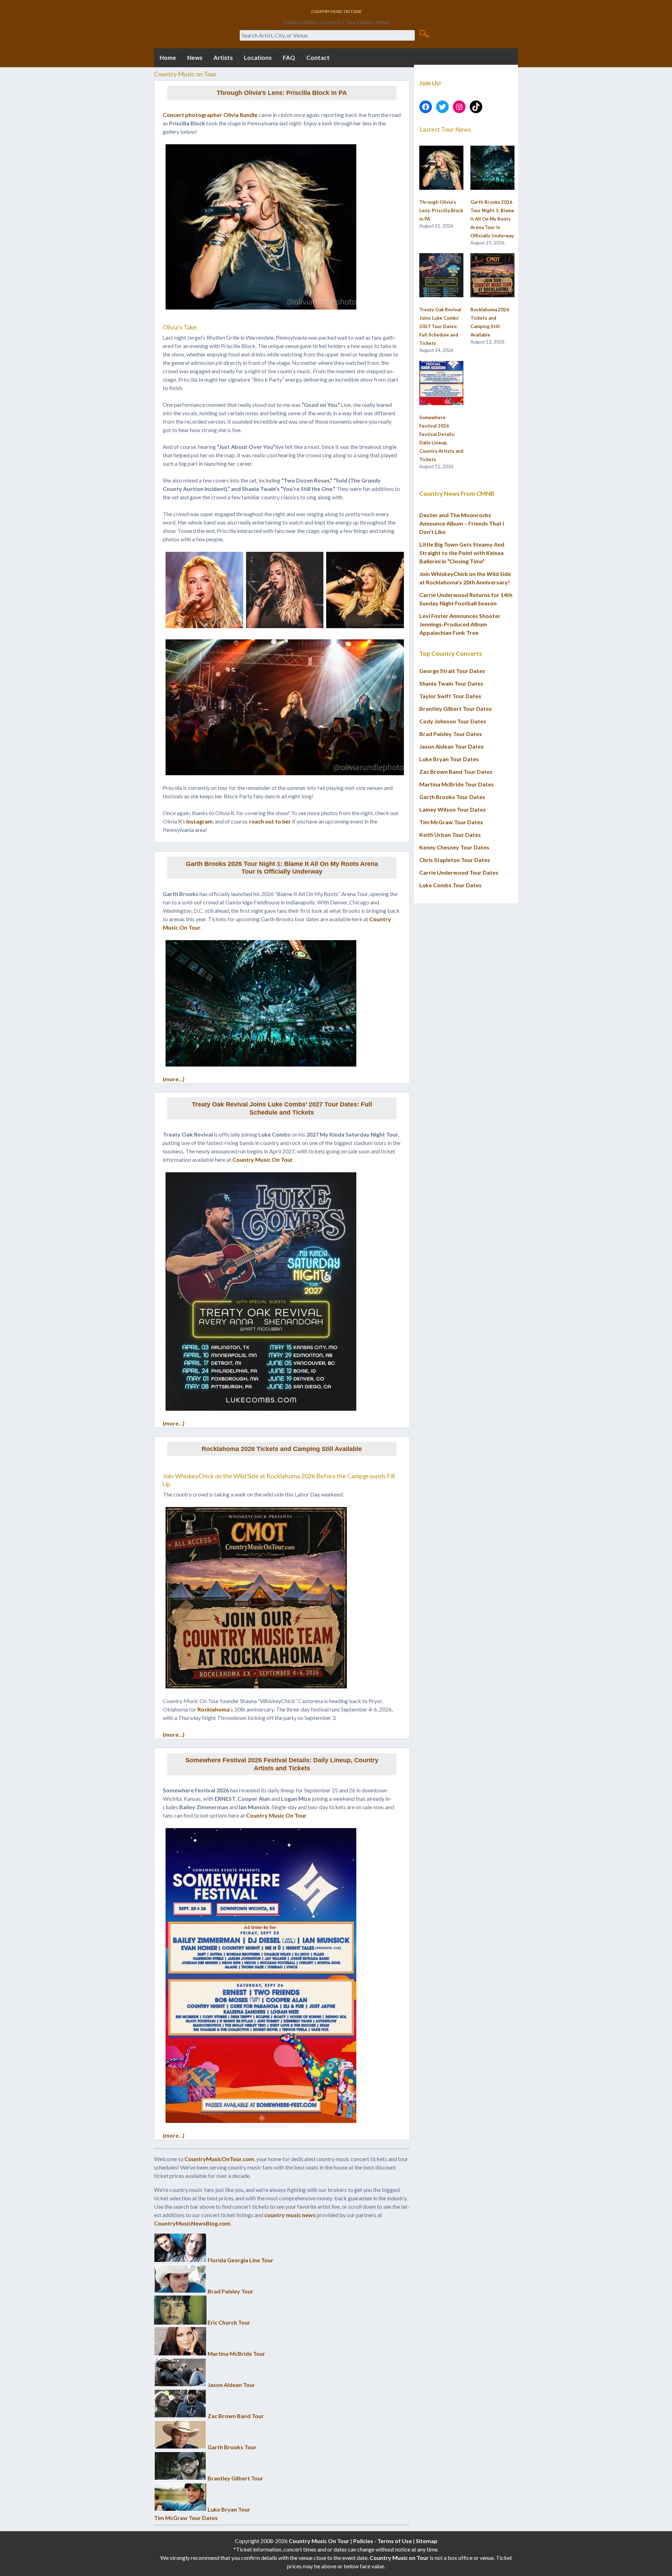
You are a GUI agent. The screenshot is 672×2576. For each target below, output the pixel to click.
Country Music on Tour (399, 2558)
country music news (290, 2215)
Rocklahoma (213, 1709)
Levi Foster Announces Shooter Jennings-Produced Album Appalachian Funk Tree (460, 624)
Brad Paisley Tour (230, 2291)
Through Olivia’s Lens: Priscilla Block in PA (282, 93)
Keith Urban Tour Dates (450, 835)
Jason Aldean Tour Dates (451, 746)
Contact (318, 58)
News (195, 58)
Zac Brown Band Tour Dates (456, 772)
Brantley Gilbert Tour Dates (456, 709)
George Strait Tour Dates (452, 671)
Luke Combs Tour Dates (450, 885)
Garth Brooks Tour (232, 2447)
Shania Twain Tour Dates (451, 683)
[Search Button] (424, 33)
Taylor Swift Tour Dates (450, 696)
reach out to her (270, 821)
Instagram (199, 821)
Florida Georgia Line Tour (240, 2260)
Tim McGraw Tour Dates (186, 2518)
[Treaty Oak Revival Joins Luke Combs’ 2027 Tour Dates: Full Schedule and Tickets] (441, 276)
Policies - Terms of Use (383, 2541)
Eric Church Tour (229, 2322)
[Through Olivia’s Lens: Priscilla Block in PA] (441, 168)
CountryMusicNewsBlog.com (192, 2223)
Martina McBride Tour (236, 2353)
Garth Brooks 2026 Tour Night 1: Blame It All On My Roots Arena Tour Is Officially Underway (282, 868)
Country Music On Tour (263, 1159)
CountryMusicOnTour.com (219, 2159)
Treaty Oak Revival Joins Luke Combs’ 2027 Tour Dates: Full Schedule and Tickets (282, 1108)
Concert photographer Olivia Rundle (210, 115)
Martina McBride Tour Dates (457, 784)
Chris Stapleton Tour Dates (455, 860)
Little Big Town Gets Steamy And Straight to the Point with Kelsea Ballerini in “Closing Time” (462, 553)
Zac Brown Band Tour (236, 2416)
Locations (258, 58)
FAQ (289, 58)
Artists (223, 58)
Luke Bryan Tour (229, 2509)
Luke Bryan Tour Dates (449, 759)
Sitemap (427, 2541)
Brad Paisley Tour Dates (451, 734)
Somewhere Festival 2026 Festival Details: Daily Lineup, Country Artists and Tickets (282, 1764)
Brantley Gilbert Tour (235, 2478)
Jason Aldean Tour (231, 2385)
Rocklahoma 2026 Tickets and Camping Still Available (282, 1449)
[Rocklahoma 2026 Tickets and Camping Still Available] (492, 276)
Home (168, 58)
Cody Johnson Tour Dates (453, 721)
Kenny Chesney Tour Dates (454, 847)
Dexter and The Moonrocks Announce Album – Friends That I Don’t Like (462, 523)
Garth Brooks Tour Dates (452, 797)
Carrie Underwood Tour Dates (459, 872)
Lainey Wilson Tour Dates (453, 809)
